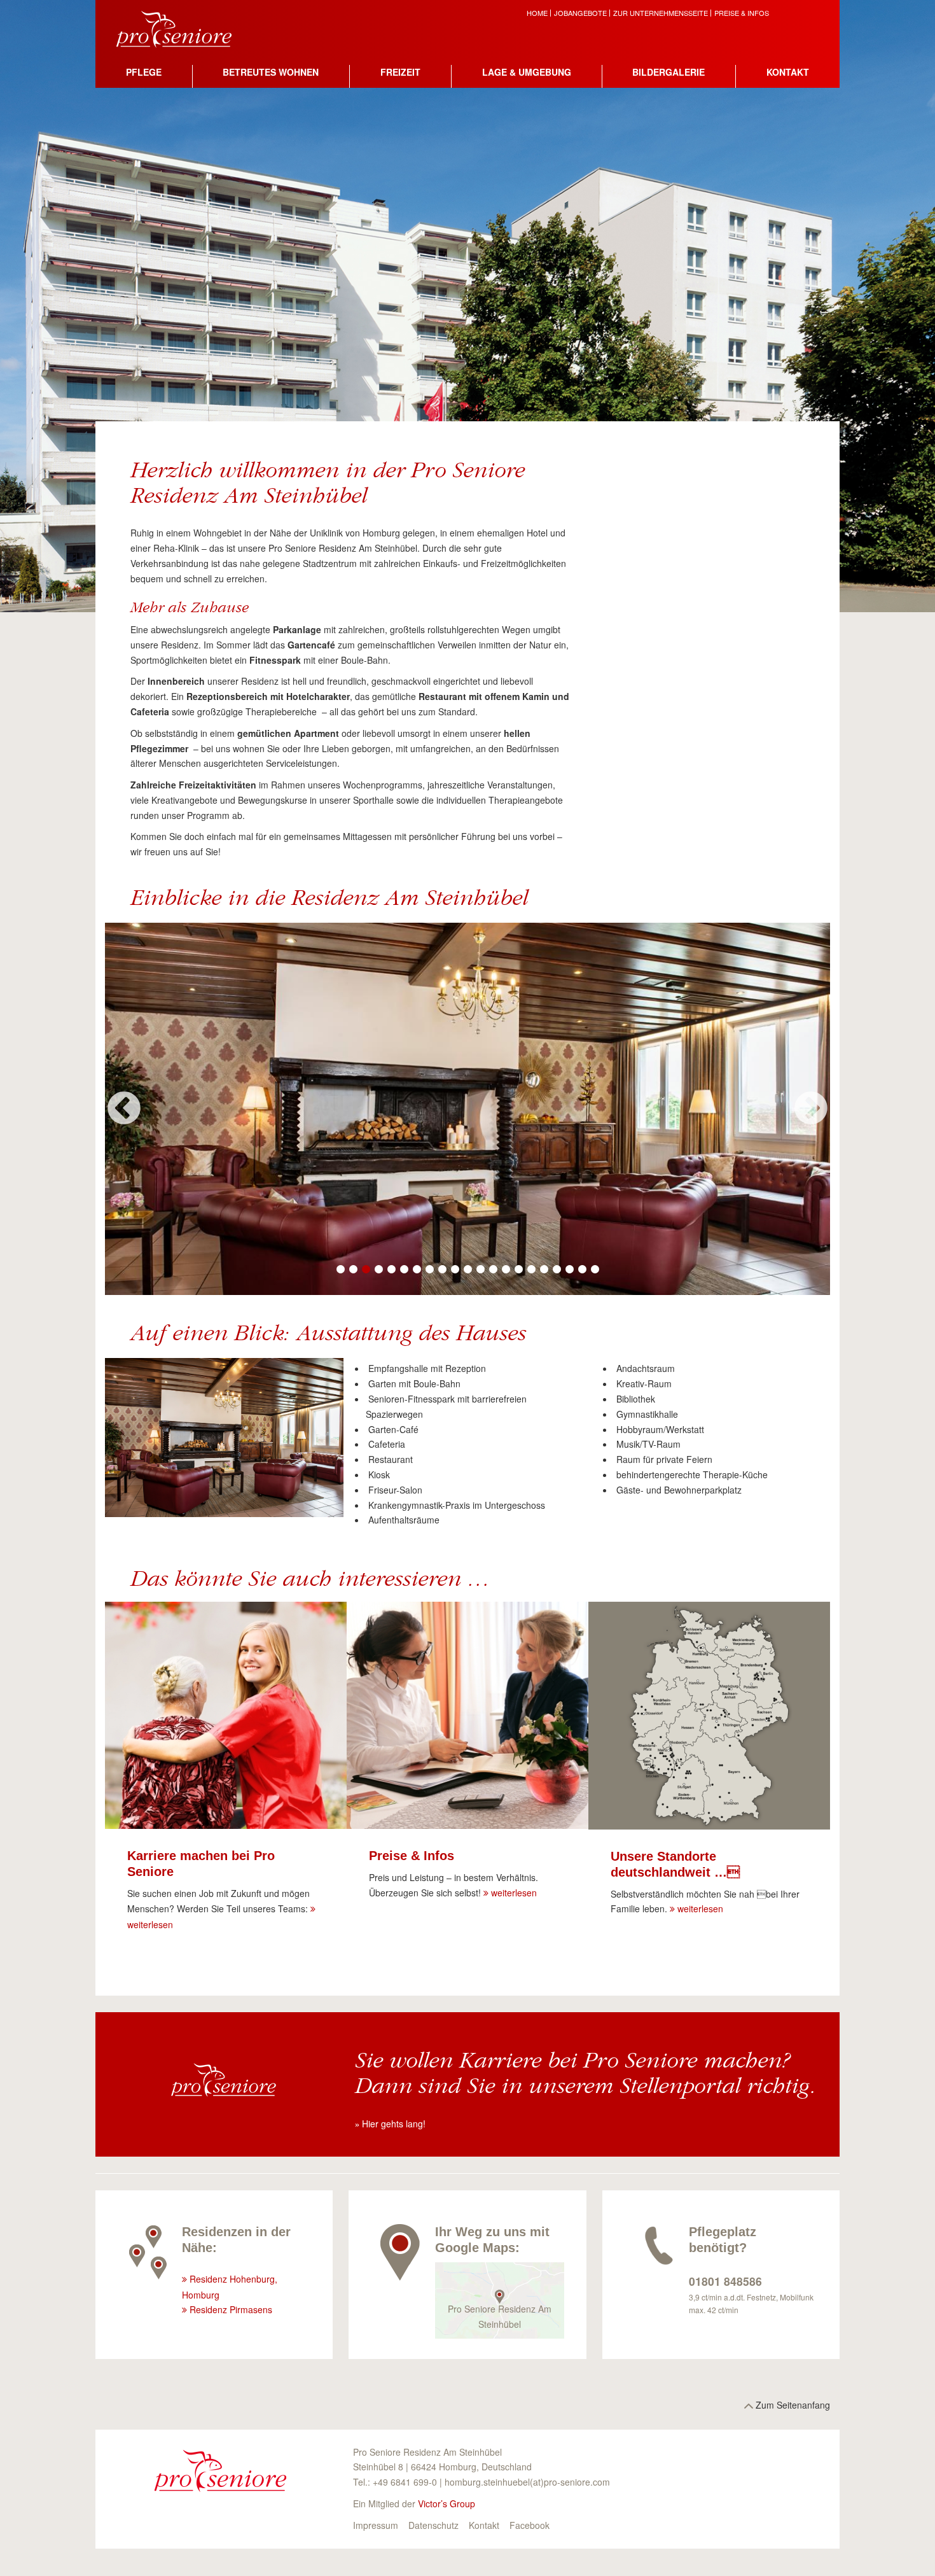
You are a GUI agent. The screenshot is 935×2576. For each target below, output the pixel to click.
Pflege (144, 72)
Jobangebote (580, 13)
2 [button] (353, 1270)
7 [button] (417, 1270)
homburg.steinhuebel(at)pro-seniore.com (527, 2482)
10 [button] (455, 1270)
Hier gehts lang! (394, 2124)
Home (537, 13)
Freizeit (400, 72)
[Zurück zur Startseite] (184, 27)
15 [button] (518, 1270)
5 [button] (391, 1270)
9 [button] (442, 1270)
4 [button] (378, 1270)
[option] (468, 1109)
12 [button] (480, 1270)
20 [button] (582, 1270)
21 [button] (595, 1270)
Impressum (376, 2525)
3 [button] (366, 1270)
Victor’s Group (447, 2503)
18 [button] (557, 1270)
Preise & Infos (742, 13)
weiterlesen (514, 1893)
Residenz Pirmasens (231, 2309)
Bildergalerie (668, 72)
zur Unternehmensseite (661, 13)
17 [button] (544, 1270)
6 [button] (404, 1270)
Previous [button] (124, 1109)
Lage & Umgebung (527, 72)
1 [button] (340, 1270)
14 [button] (506, 1270)
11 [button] (468, 1270)
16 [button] (531, 1270)
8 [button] (429, 1270)
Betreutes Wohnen (271, 72)
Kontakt (788, 72)
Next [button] (811, 1109)
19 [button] (569, 1270)
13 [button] (493, 1270)
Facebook (530, 2525)
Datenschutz (433, 2525)
